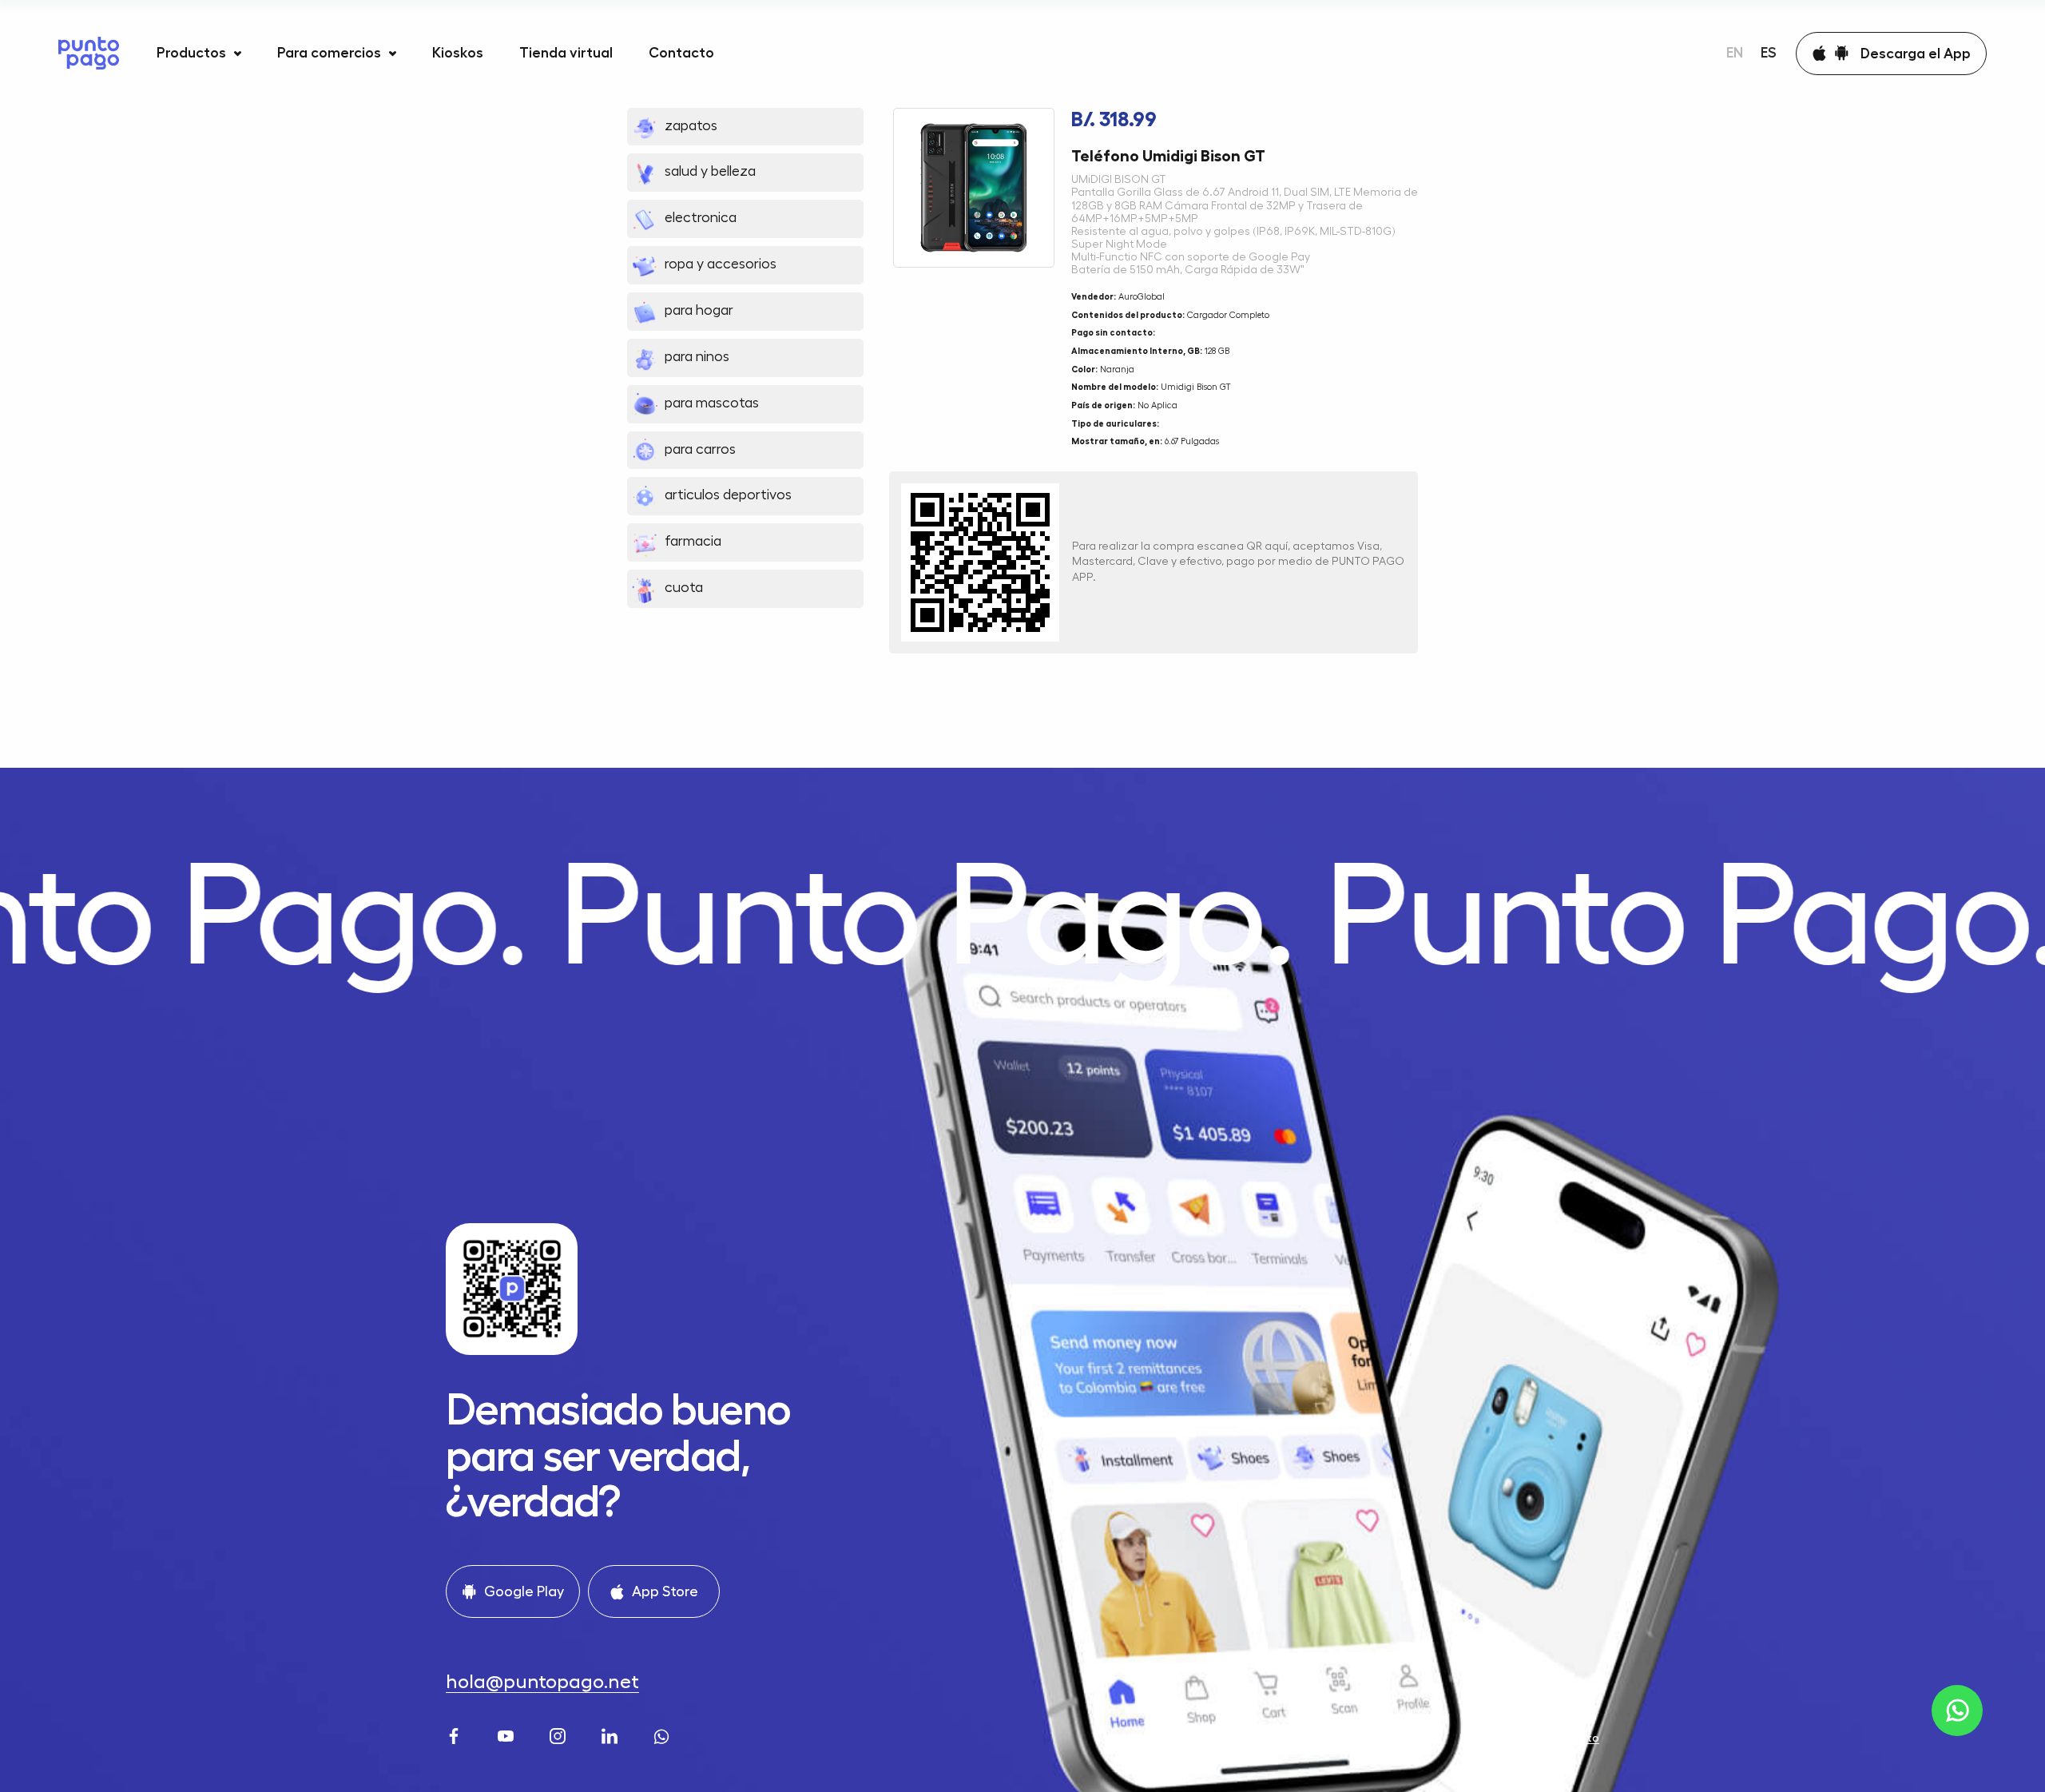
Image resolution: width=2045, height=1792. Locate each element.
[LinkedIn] (612, 1734)
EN (1735, 53)
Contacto (681, 53)
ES (1769, 53)
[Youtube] (508, 1734)
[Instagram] (560, 1734)
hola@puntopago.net (542, 1682)
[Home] (89, 53)
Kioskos (458, 53)
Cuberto (1576, 1738)
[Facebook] (456, 1734)
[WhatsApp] (663, 1734)
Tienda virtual (566, 53)
